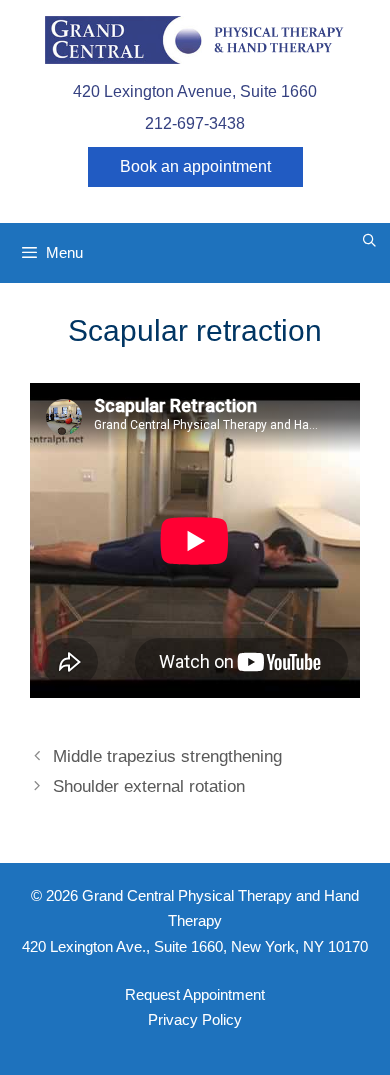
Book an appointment (195, 166)
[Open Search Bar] (369, 241)
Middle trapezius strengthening (167, 756)
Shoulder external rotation (149, 786)
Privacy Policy (195, 1019)
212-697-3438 (195, 123)
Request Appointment (195, 994)
